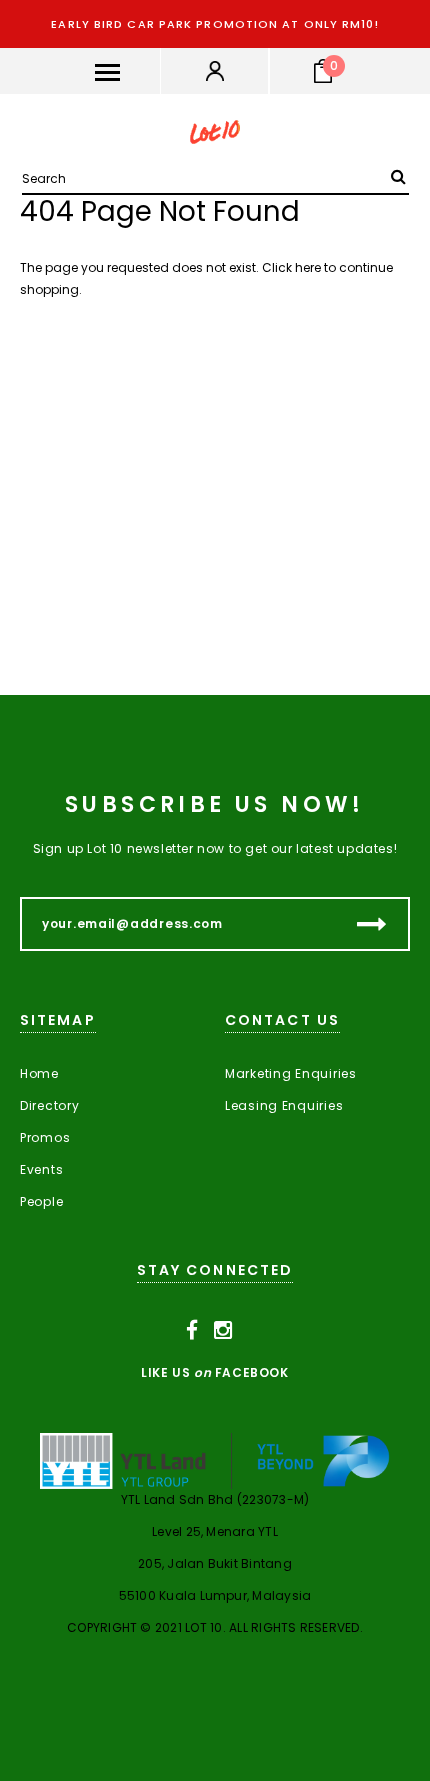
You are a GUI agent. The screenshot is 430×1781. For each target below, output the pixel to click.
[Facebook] (192, 1330)
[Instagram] (223, 1330)
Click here (293, 267)
